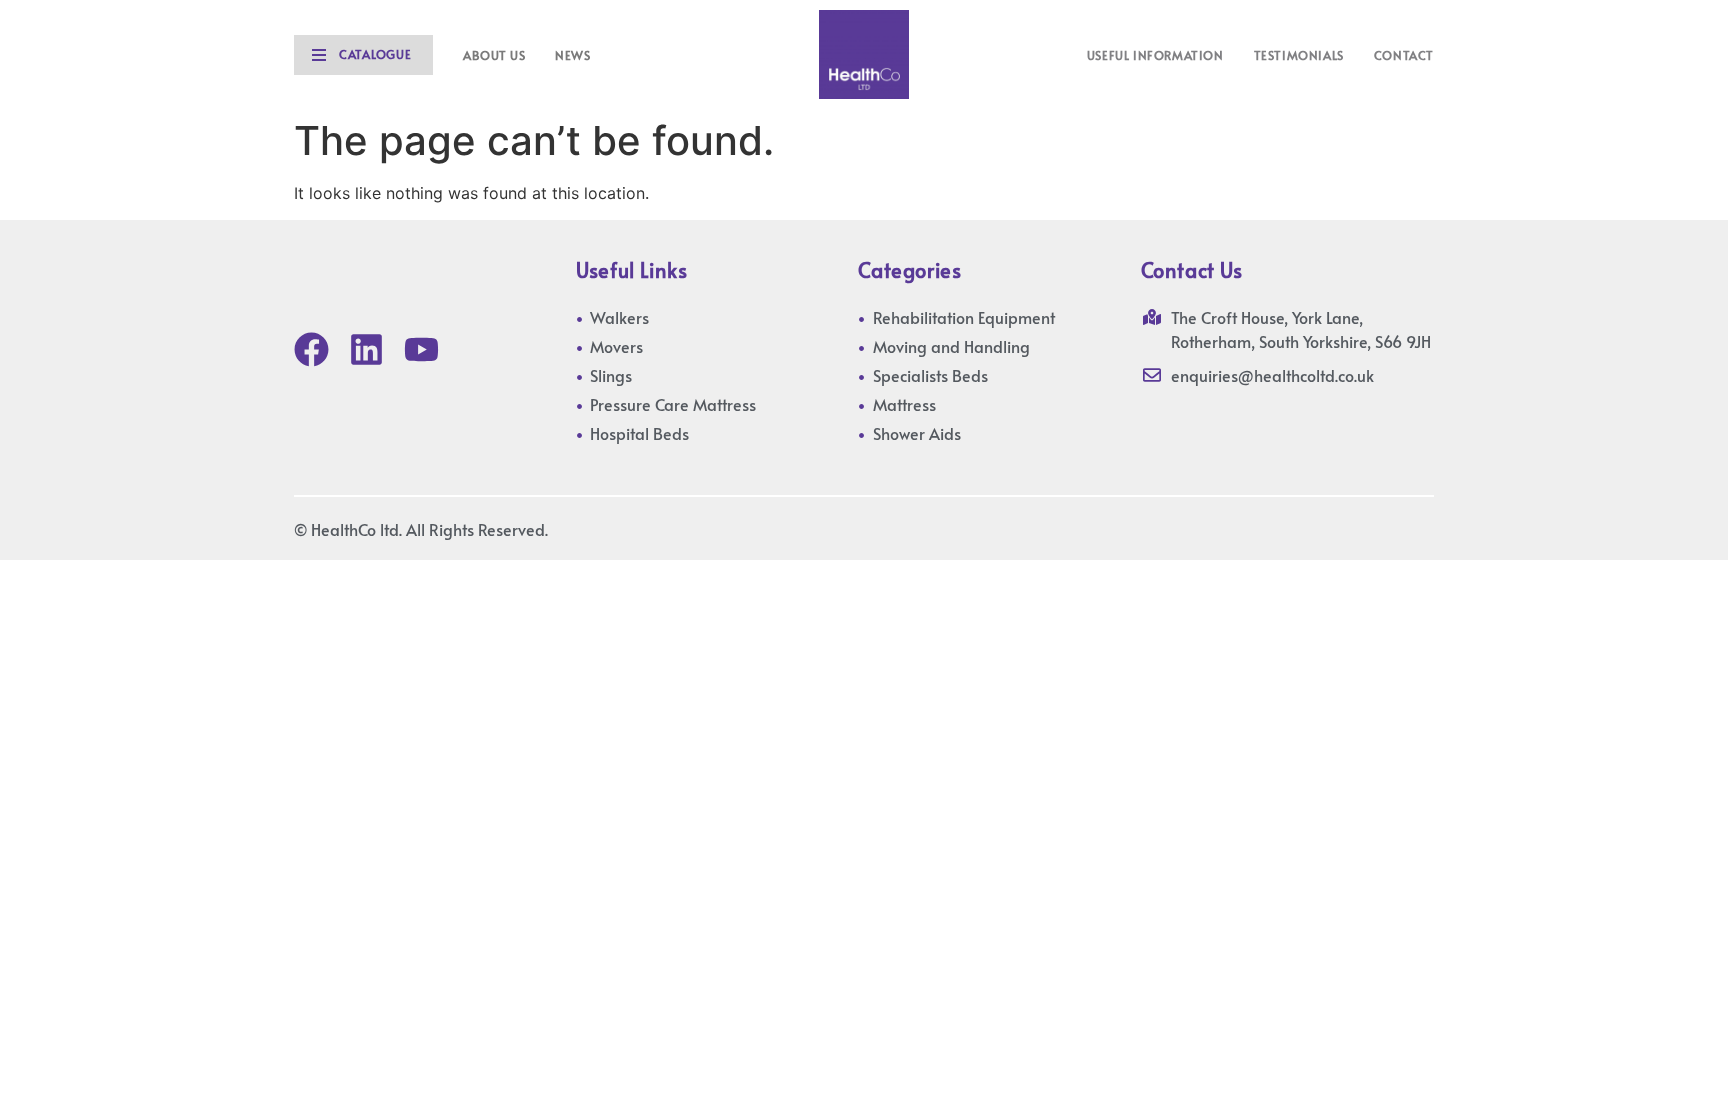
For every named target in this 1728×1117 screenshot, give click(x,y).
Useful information (1155, 55)
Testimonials (1299, 55)
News (572, 55)
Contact (1404, 55)
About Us (494, 55)
